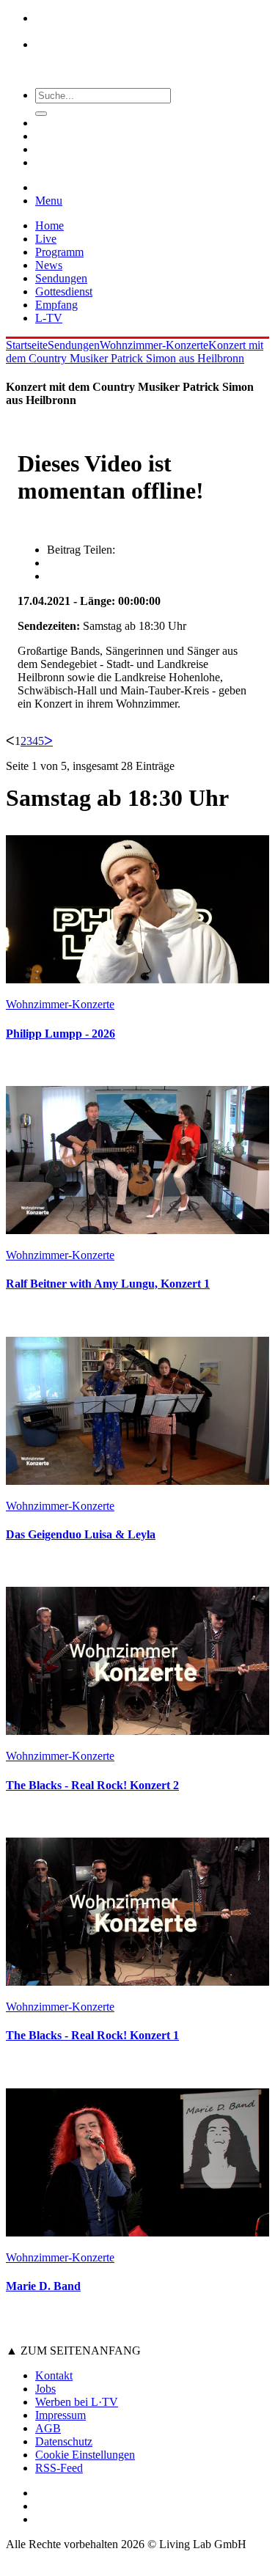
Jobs (45, 2389)
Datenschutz (64, 2441)
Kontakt (54, 2375)
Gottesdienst (64, 291)
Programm (59, 252)
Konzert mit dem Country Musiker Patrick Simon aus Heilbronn (135, 352)
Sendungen (61, 278)
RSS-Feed (59, 2468)
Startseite (27, 345)
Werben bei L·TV (77, 2402)
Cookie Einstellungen (85, 2455)
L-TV (49, 318)
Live (46, 239)
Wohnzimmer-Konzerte (154, 345)
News (49, 265)
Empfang (56, 305)
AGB (48, 2428)
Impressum (60, 2415)
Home (49, 225)
